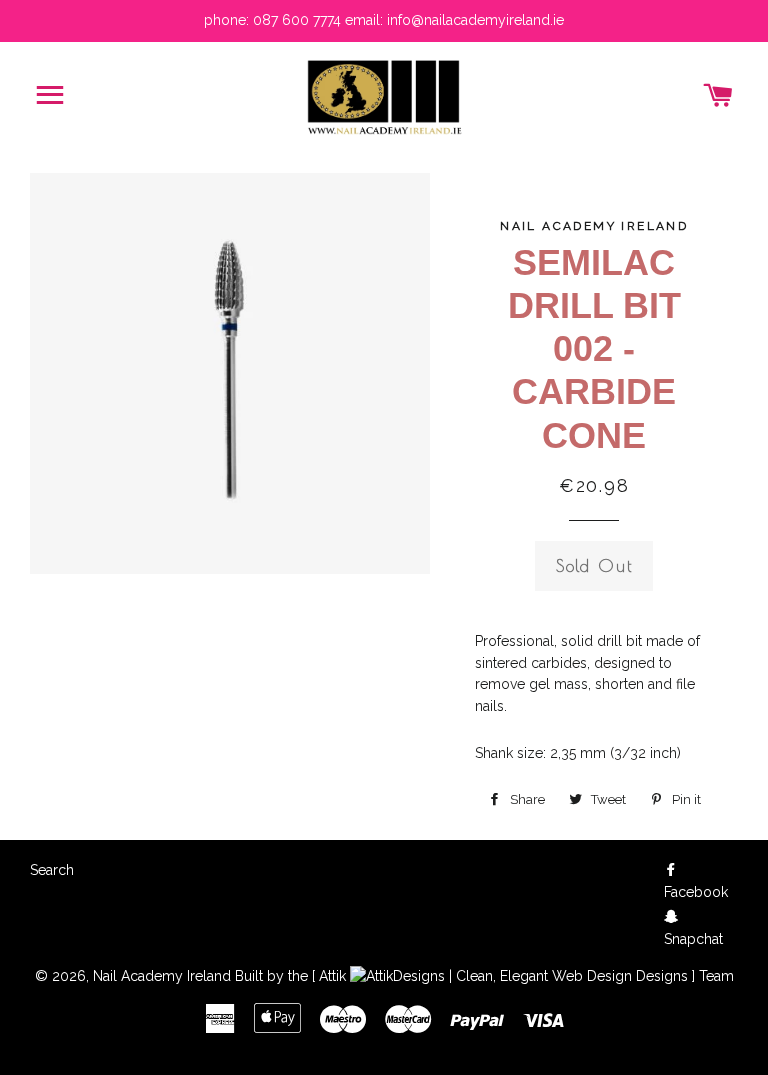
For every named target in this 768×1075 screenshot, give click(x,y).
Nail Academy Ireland (162, 976)
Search (52, 870)
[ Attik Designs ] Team (523, 976)
